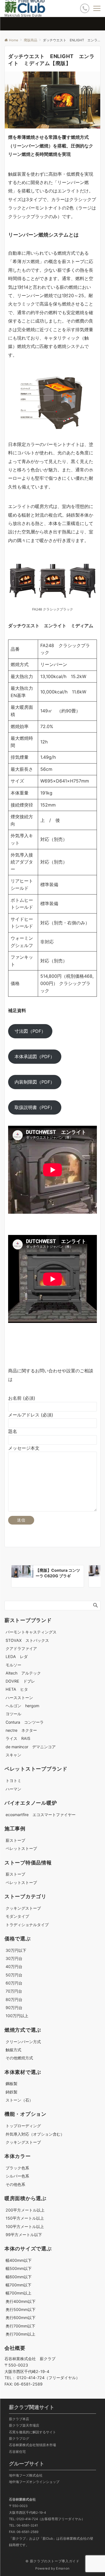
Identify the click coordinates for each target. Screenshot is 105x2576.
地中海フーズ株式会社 (26, 2475)
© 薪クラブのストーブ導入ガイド (52, 2561)
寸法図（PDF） (30, 1031)
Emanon (63, 2568)
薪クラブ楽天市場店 (24, 2425)
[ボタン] (85, 8)
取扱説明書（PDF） (35, 1107)
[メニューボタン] (97, 8)
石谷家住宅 (17, 2452)
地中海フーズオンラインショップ (34, 2482)
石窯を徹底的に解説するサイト (32, 2432)
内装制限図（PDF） (35, 1082)
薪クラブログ (19, 2439)
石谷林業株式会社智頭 (26, 2445)
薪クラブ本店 (19, 2419)
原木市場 (49, 2445)
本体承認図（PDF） (35, 1056)
